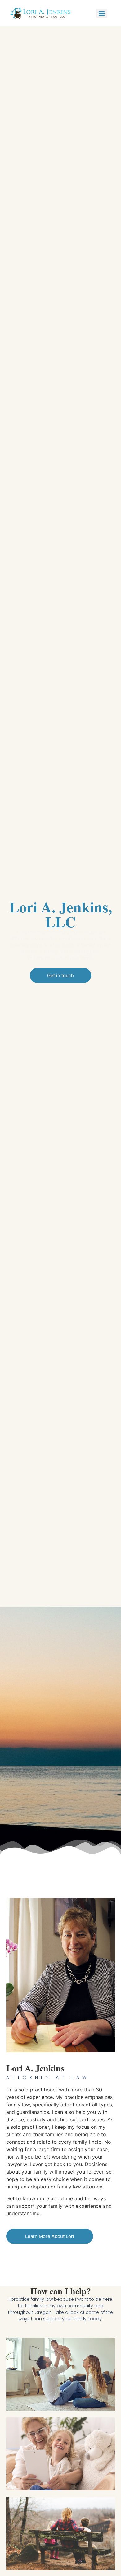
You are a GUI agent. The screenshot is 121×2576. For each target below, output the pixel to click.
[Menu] (102, 13)
